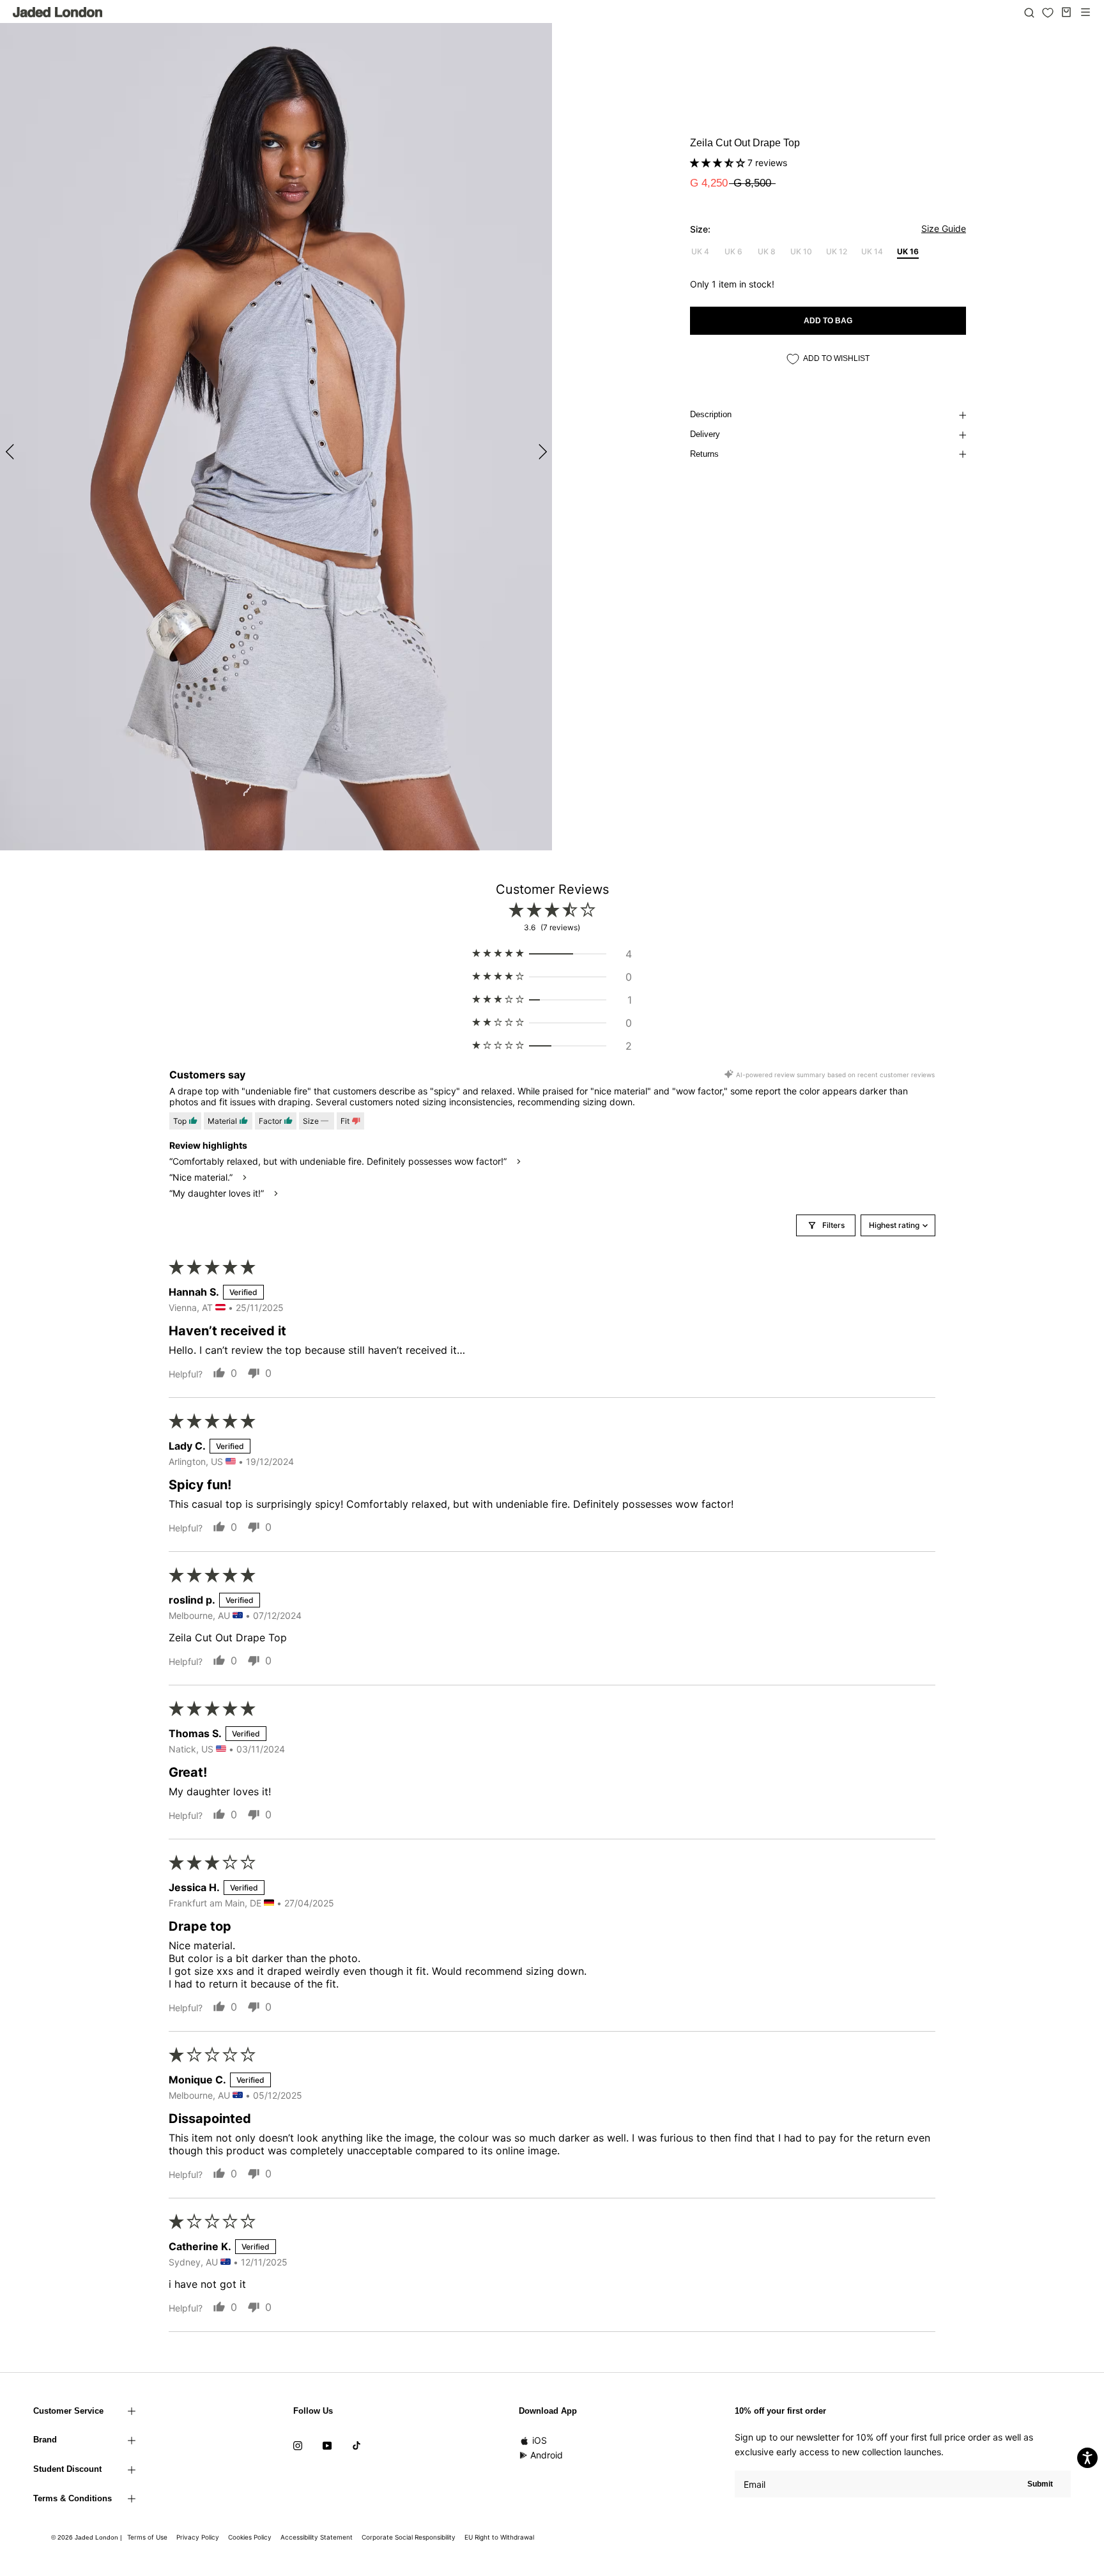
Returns (704, 454)
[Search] (1029, 12)
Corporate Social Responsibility (409, 2537)
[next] (541, 451)
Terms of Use (147, 2537)
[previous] (11, 451)
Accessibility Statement (317, 2537)
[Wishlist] (1048, 13)
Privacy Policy (198, 2537)
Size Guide (944, 228)
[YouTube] (327, 2444)
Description (711, 414)
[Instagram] (298, 2444)
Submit (1040, 2484)
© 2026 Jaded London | (88, 2537)
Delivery (705, 434)
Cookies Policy (250, 2537)
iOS (540, 2440)
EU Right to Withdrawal (499, 2537)
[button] (719, 163)
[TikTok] (356, 2444)
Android (547, 2455)
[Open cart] (1066, 12)
